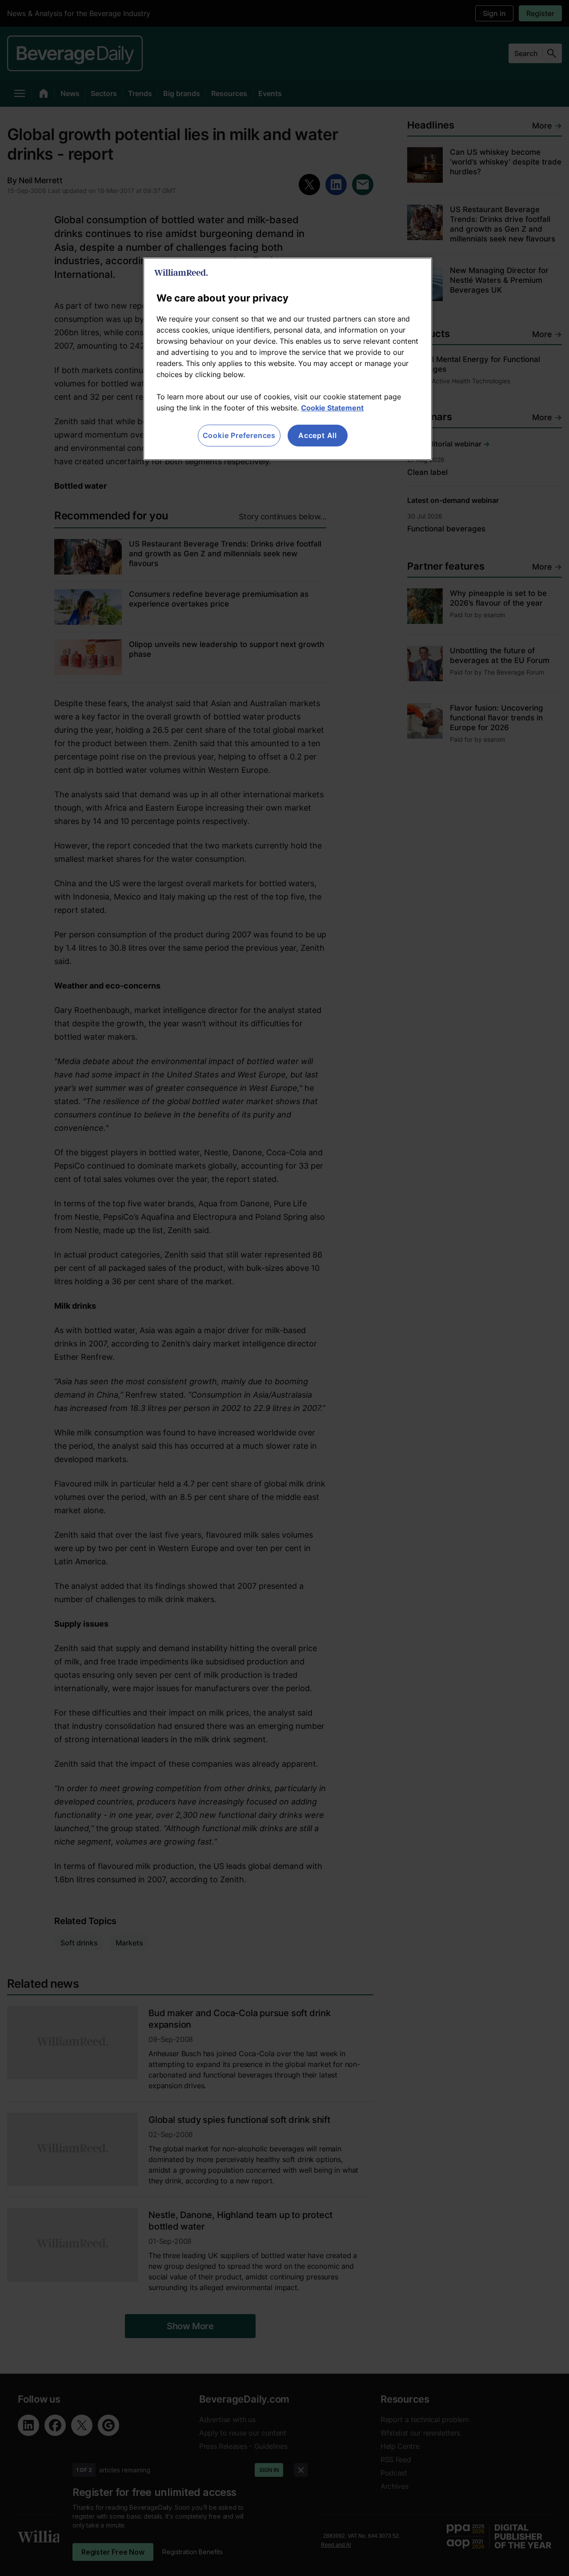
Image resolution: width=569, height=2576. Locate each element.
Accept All (318, 435)
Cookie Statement (332, 408)
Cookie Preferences (239, 435)
